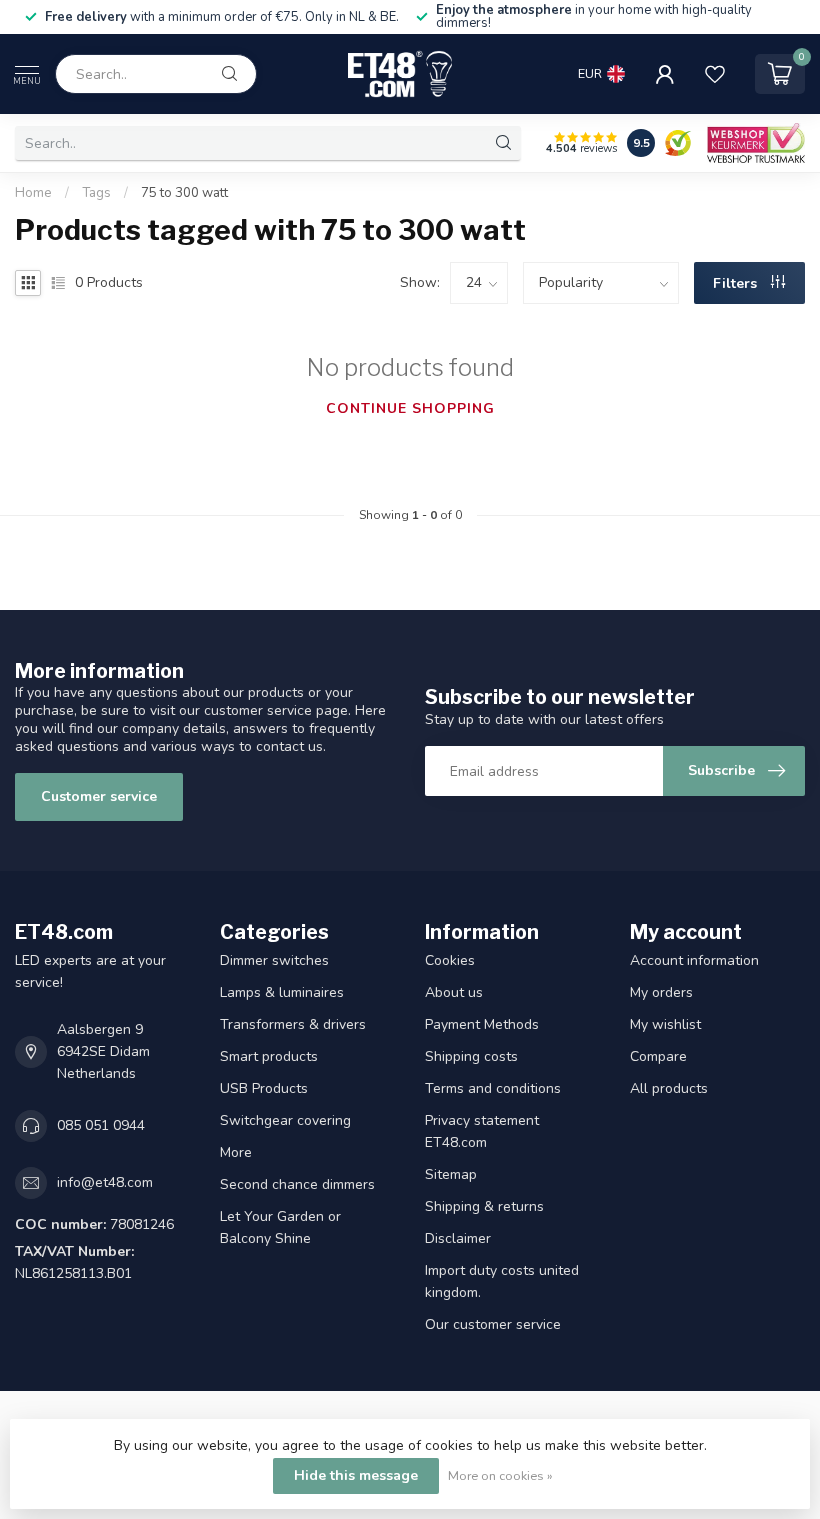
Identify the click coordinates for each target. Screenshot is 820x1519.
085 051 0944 (101, 1125)
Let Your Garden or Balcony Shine (280, 1227)
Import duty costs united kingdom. (502, 1281)
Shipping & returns (484, 1206)
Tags (96, 193)
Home (33, 193)
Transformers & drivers (293, 1024)
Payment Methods (482, 1024)
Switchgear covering (285, 1120)
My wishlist (665, 1024)
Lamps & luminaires (282, 992)
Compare (658, 1056)
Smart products (269, 1056)
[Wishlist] (715, 74)
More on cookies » (500, 1475)
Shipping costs (471, 1056)
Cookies (450, 960)
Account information (694, 960)
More (236, 1152)
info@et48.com (105, 1182)
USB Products (264, 1088)
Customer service (99, 796)
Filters (737, 283)
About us (454, 992)
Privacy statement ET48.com (482, 1131)
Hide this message (356, 1475)
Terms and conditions (493, 1088)
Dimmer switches (274, 960)
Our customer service (493, 1324)
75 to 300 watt (184, 193)
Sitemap (451, 1174)
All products (669, 1088)
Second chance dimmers (297, 1184)
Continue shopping (410, 408)
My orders (661, 992)
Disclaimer (458, 1238)
